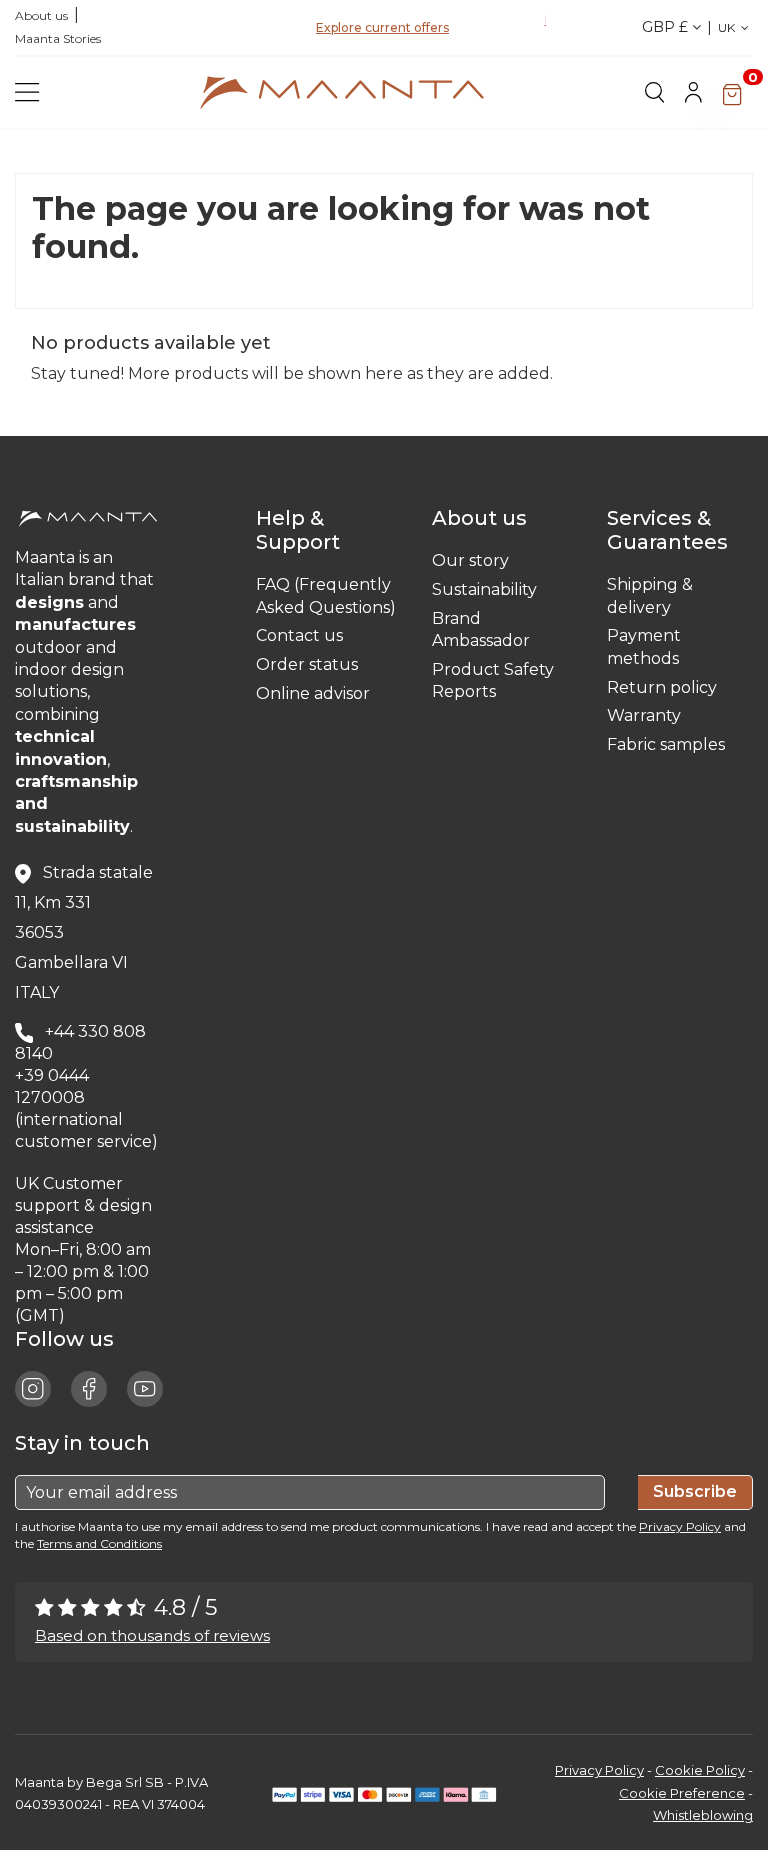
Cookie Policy (700, 1770)
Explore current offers (382, 27)
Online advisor (313, 693)
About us (41, 15)
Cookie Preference (682, 1793)
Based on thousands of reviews (152, 1635)
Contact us (299, 635)
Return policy (662, 687)
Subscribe (695, 1491)
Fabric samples (666, 744)
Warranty (644, 715)
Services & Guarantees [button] (672, 530)
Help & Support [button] (303, 530)
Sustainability (484, 589)
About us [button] (484, 518)
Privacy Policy (680, 1526)
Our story (470, 560)
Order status (307, 664)
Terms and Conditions (99, 1543)
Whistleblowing (703, 1815)
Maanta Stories (58, 38)
